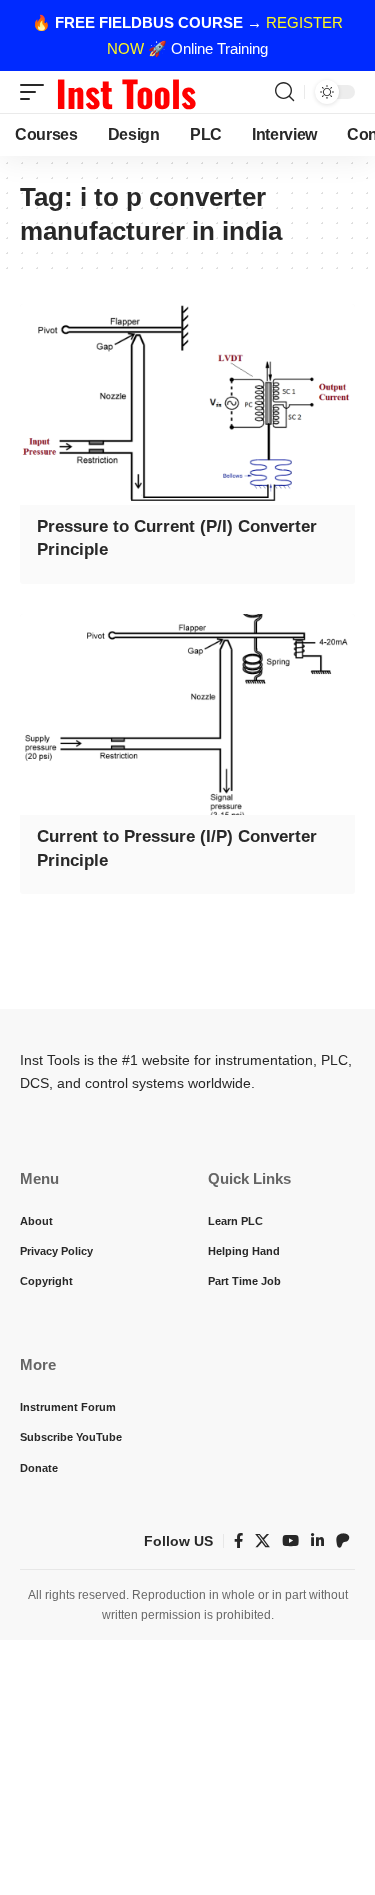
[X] (262, 1541)
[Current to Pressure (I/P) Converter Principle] (187, 714)
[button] (37, 92)
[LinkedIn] (317, 1541)
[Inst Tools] (126, 92)
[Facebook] (238, 1541)
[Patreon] (343, 1541)
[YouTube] (290, 1541)
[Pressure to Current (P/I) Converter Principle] (187, 404)
